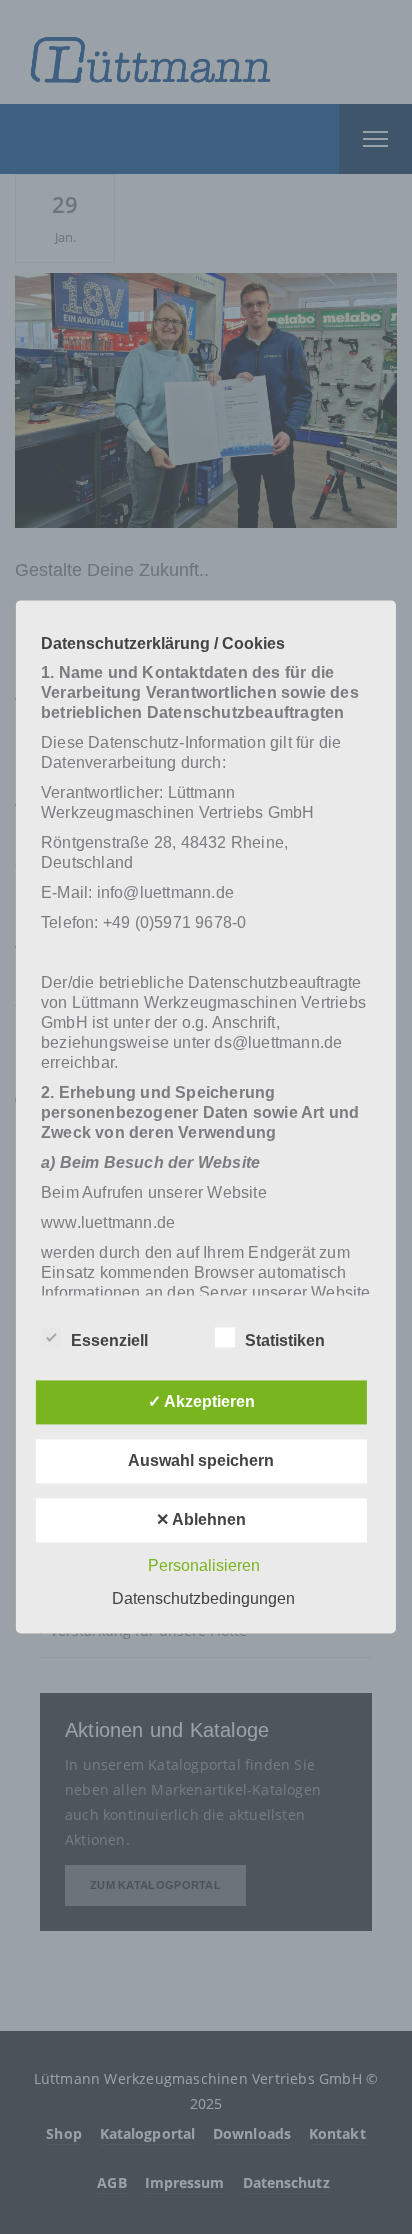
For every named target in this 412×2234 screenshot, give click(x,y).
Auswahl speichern (201, 1461)
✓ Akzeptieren (201, 1402)
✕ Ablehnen (201, 1520)
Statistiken (285, 1341)
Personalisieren (204, 1566)
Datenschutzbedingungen (203, 1599)
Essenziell (109, 1341)
